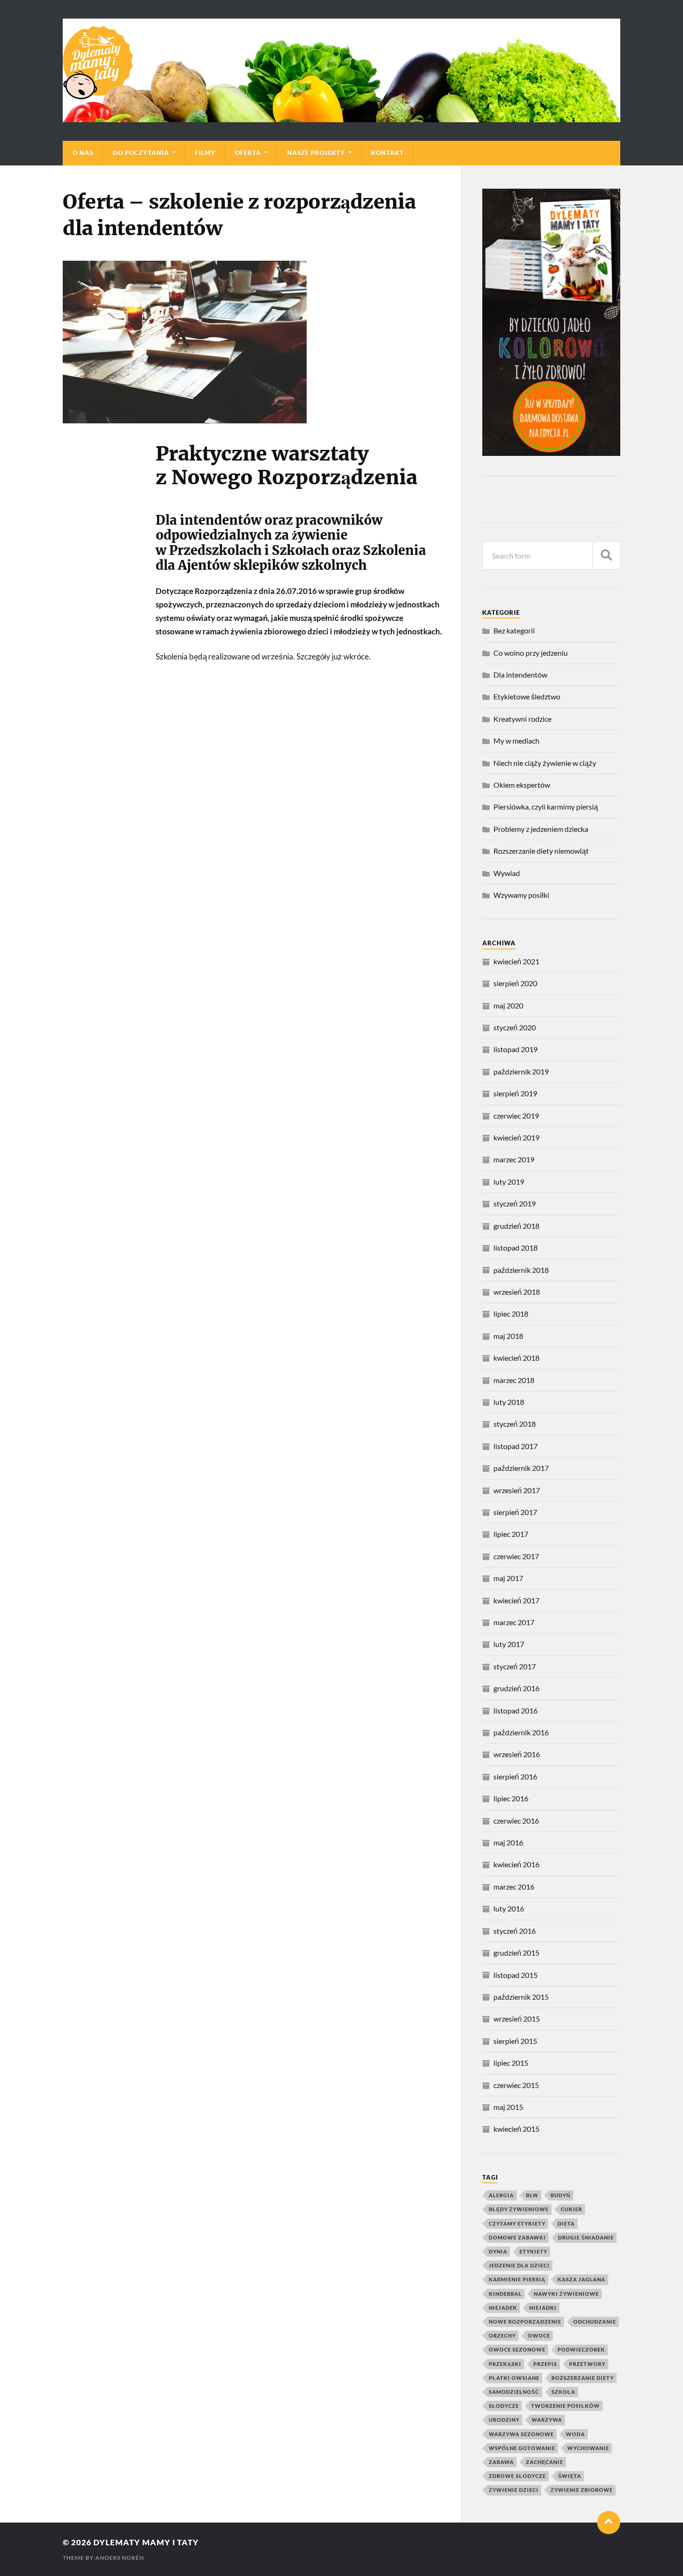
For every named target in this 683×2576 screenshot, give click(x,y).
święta (570, 2476)
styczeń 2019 (515, 1203)
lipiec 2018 (511, 1314)
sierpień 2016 (515, 1776)
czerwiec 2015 (516, 2085)
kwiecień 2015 (516, 2129)
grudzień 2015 (516, 1953)
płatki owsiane (514, 2378)
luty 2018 (509, 1402)
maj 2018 (508, 1336)
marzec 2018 (514, 1380)
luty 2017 (509, 1644)
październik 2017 (521, 1468)
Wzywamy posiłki (521, 895)
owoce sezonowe (517, 2349)
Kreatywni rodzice (522, 719)
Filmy (205, 153)
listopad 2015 (516, 1975)
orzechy (502, 2336)
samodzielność (514, 2392)
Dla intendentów (520, 675)
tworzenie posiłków (565, 2406)
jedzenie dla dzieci (519, 2265)
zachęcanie (545, 2462)
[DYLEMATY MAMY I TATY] (341, 70)
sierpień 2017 (515, 1512)
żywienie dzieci (514, 2490)
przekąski (505, 2364)
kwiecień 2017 (516, 1600)
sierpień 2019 (515, 1093)
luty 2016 (509, 1908)
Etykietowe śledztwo (527, 696)
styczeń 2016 (515, 1931)
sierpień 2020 (515, 983)
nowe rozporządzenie (525, 2322)
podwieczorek (581, 2349)
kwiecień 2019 (516, 1137)
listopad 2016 (516, 1710)
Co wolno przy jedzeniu (531, 653)
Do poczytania (141, 153)
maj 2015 (508, 2107)
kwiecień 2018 (516, 1358)
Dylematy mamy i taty (146, 2542)
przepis (545, 2364)
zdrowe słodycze (517, 2476)
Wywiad (507, 873)
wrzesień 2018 (517, 1292)
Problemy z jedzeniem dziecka (541, 829)
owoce (539, 2336)
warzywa (547, 2420)
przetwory (587, 2364)
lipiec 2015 (511, 2063)
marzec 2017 (514, 1622)
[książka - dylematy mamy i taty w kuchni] (551, 453)
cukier (571, 2209)
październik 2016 (521, 1732)
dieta (566, 2224)
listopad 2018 (516, 1248)
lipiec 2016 (511, 1798)
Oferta (248, 153)
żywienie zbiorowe (582, 2490)
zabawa (501, 2462)
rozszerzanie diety (583, 2378)
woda (575, 2434)
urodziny (504, 2420)
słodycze (504, 2406)
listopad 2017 (516, 1446)
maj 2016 (508, 1842)
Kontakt (387, 153)
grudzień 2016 (516, 1688)
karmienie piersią (517, 2279)
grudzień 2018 (516, 1226)
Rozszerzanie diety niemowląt (541, 851)
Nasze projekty (316, 153)
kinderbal (505, 2294)
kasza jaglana (581, 2279)
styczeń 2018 (515, 1424)
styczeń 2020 (515, 1027)
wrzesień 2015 (517, 2019)
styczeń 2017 (515, 1666)
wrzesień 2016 (517, 1754)
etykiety (533, 2251)
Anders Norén (120, 2558)
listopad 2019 (516, 1049)
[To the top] (609, 2523)
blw (532, 2195)
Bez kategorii (514, 630)
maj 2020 (508, 1005)
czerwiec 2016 (516, 1821)
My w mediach (516, 741)
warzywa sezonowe (521, 2434)
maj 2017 (508, 1578)
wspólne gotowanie (522, 2448)
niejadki (543, 2308)
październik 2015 (521, 1997)
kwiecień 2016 (516, 1864)
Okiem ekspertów (522, 785)
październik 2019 (521, 1071)
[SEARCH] (606, 556)
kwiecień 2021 (516, 961)
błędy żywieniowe (519, 2209)
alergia (501, 2195)
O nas (83, 153)
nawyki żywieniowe (566, 2294)
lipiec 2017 (511, 1534)
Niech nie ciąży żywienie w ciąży (545, 763)
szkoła (563, 2392)
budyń (561, 2195)
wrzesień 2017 (517, 1490)
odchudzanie (595, 2322)
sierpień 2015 (515, 2041)
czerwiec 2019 (516, 1116)
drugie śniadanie (586, 2237)
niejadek (503, 2308)
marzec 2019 (514, 1159)
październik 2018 (521, 1270)
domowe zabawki (517, 2237)
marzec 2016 (514, 1887)
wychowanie (588, 2448)
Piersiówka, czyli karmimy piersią (546, 807)
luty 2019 (509, 1182)
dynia (498, 2251)
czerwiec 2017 (516, 1556)
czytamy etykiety (517, 2224)
